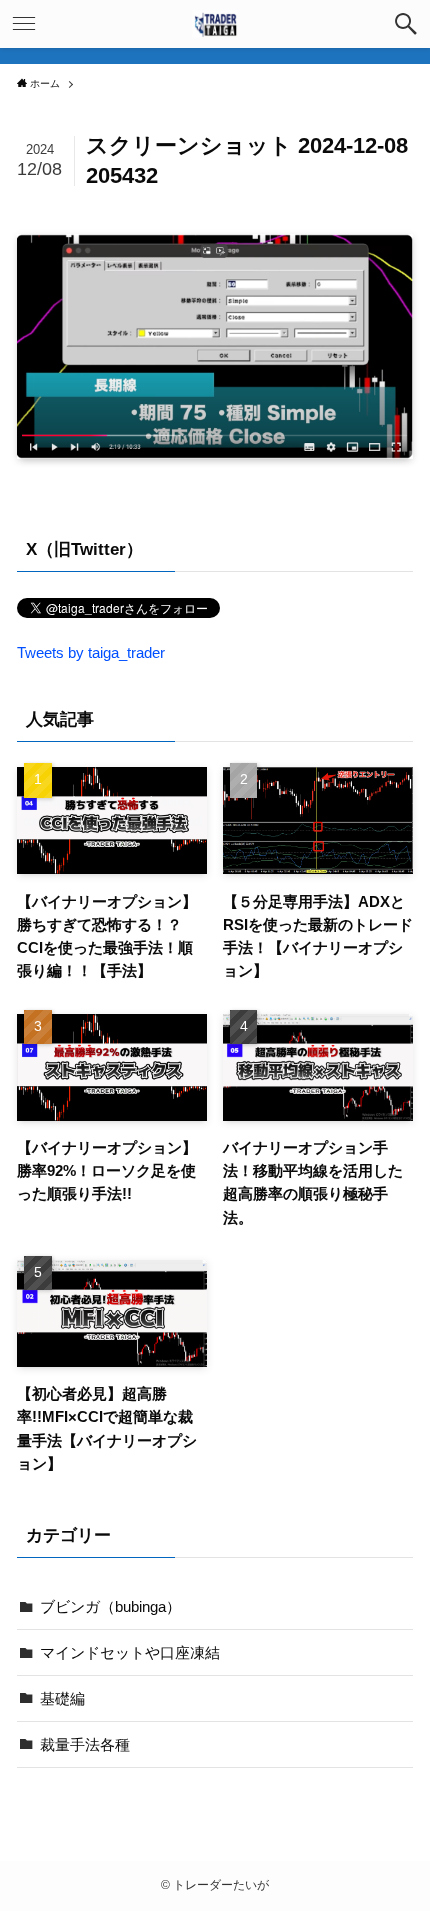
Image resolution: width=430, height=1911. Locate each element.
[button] (406, 24)
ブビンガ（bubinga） (110, 1606)
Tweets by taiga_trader (91, 652)
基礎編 (62, 1698)
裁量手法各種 (85, 1744)
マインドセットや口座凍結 (130, 1652)
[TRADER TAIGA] (215, 24)
